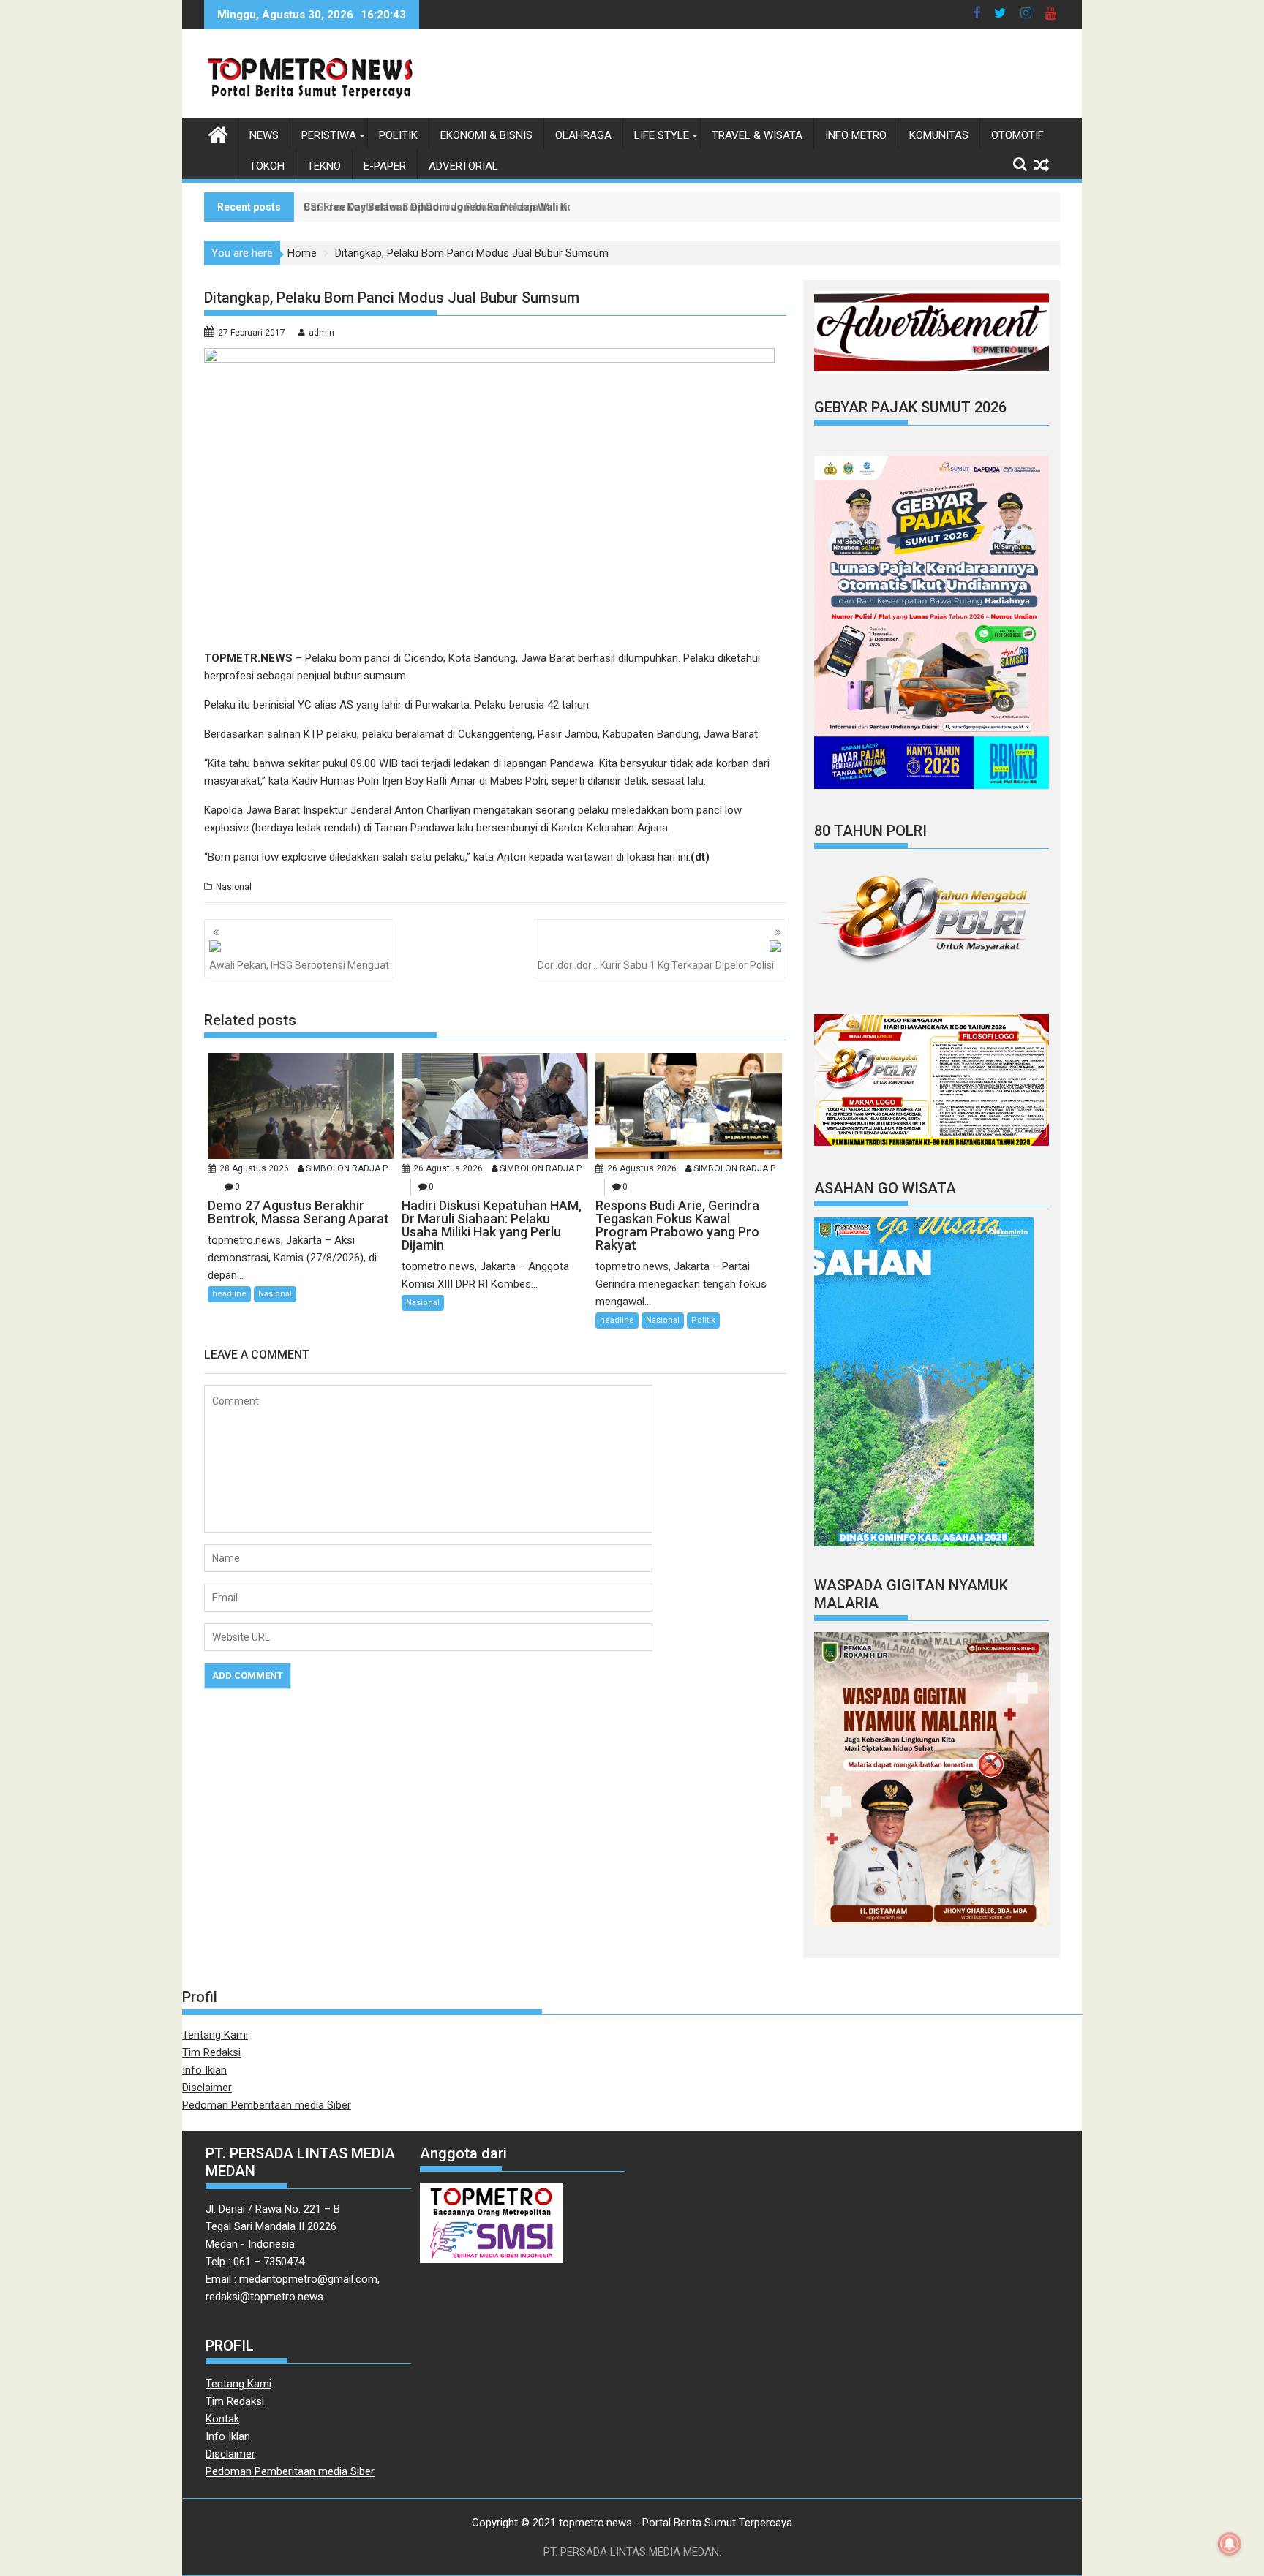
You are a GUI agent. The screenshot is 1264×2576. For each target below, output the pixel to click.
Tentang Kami (215, 2035)
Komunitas (939, 135)
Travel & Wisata (757, 135)
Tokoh (267, 166)
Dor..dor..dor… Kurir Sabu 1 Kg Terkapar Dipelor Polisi (656, 965)
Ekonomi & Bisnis (486, 135)
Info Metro (856, 135)
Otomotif (1017, 135)
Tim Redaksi (211, 2052)
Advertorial (463, 166)
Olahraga (583, 135)
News (264, 135)
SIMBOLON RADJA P (347, 1168)
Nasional (234, 887)
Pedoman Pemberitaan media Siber (267, 2105)
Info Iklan (204, 2070)
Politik (398, 135)
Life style (662, 135)
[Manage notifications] (1230, 2544)
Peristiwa (329, 135)
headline (229, 1294)
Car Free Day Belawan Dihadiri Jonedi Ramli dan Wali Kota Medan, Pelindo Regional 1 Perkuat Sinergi (549, 207)
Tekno (324, 166)
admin (321, 333)
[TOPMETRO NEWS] (218, 133)
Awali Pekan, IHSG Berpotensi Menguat (299, 965)
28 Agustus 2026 (254, 1168)
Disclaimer (207, 2088)
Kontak (222, 2419)
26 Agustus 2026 (448, 1168)
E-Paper (385, 166)
